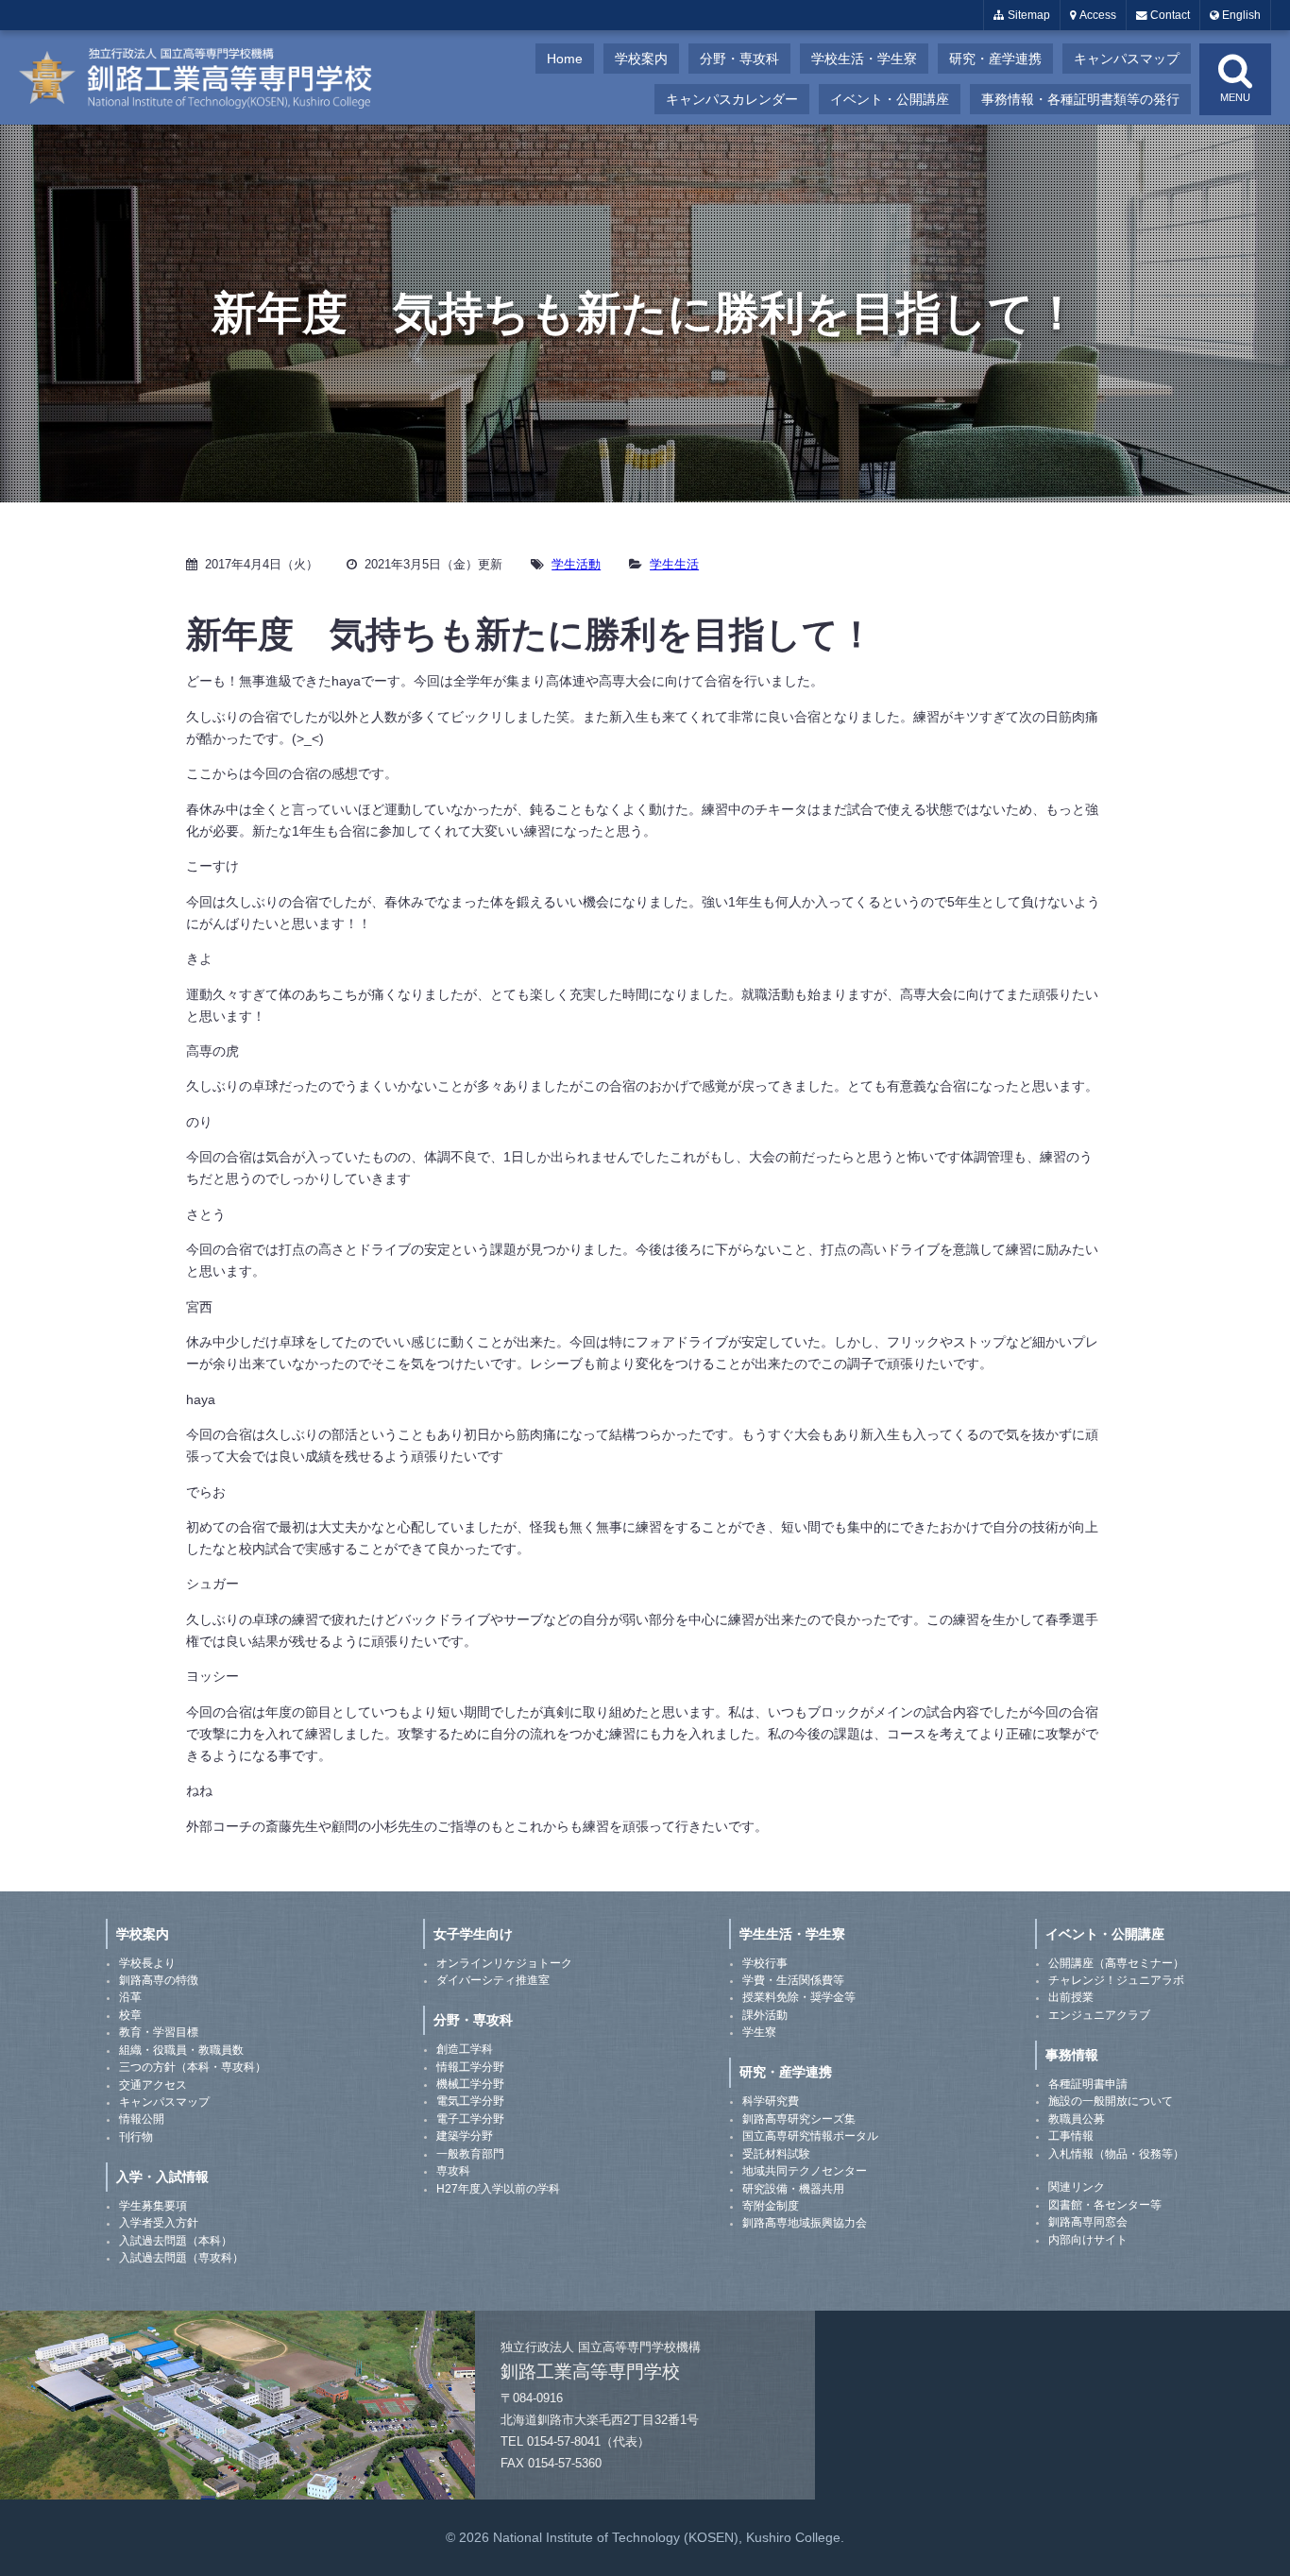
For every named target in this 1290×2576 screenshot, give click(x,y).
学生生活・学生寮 (792, 1934)
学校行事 (765, 1963)
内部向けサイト (1088, 2240)
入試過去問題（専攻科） (181, 2258)
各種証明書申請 (1088, 2084)
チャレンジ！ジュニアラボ (1116, 1980)
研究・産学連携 (995, 59)
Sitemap (1027, 15)
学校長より (147, 1963)
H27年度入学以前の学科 (498, 2189)
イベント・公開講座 (890, 99)
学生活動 (576, 564)
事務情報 (1072, 2055)
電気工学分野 (470, 2101)
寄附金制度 (771, 2206)
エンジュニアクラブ (1099, 2015)
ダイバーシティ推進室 (493, 1980)
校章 (130, 2015)
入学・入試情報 (162, 2177)
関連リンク (1077, 2187)
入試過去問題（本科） (176, 2241)
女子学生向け (473, 1934)
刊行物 (136, 2137)
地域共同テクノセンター (805, 2171)
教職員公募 (1077, 2119)
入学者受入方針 (159, 2223)
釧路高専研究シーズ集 (799, 2119)
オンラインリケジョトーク (504, 1963)
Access (1096, 15)
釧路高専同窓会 (1088, 2222)
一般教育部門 (470, 2154)
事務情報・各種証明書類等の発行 (1080, 99)
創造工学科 (465, 2049)
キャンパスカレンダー (732, 99)
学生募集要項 (153, 2206)
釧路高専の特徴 (159, 1980)
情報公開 (142, 2119)
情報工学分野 (470, 2067)
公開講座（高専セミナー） (1116, 1963)
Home (565, 59)
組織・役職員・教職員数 (181, 2050)
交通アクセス (153, 2085)
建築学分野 (465, 2136)
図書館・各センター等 (1105, 2205)
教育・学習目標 (159, 2032)
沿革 (130, 1997)
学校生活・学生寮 (864, 59)
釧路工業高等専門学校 (208, 77)
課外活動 (765, 2015)
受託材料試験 (776, 2154)
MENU (1235, 97)
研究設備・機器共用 (793, 2189)
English (1240, 15)
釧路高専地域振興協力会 (805, 2223)
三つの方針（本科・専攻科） (193, 2067)
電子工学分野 (470, 2119)
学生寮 (759, 2032)
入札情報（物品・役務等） (1116, 2154)
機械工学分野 (470, 2084)
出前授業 (1071, 1997)
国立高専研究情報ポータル (810, 2136)
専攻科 (453, 2171)
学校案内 (641, 59)
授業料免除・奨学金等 (799, 1997)
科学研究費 (771, 2101)
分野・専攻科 (739, 59)
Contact (1169, 15)
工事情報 (1071, 2136)
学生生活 (674, 564)
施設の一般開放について (1111, 2101)
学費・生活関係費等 (793, 1980)
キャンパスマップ (1127, 59)
